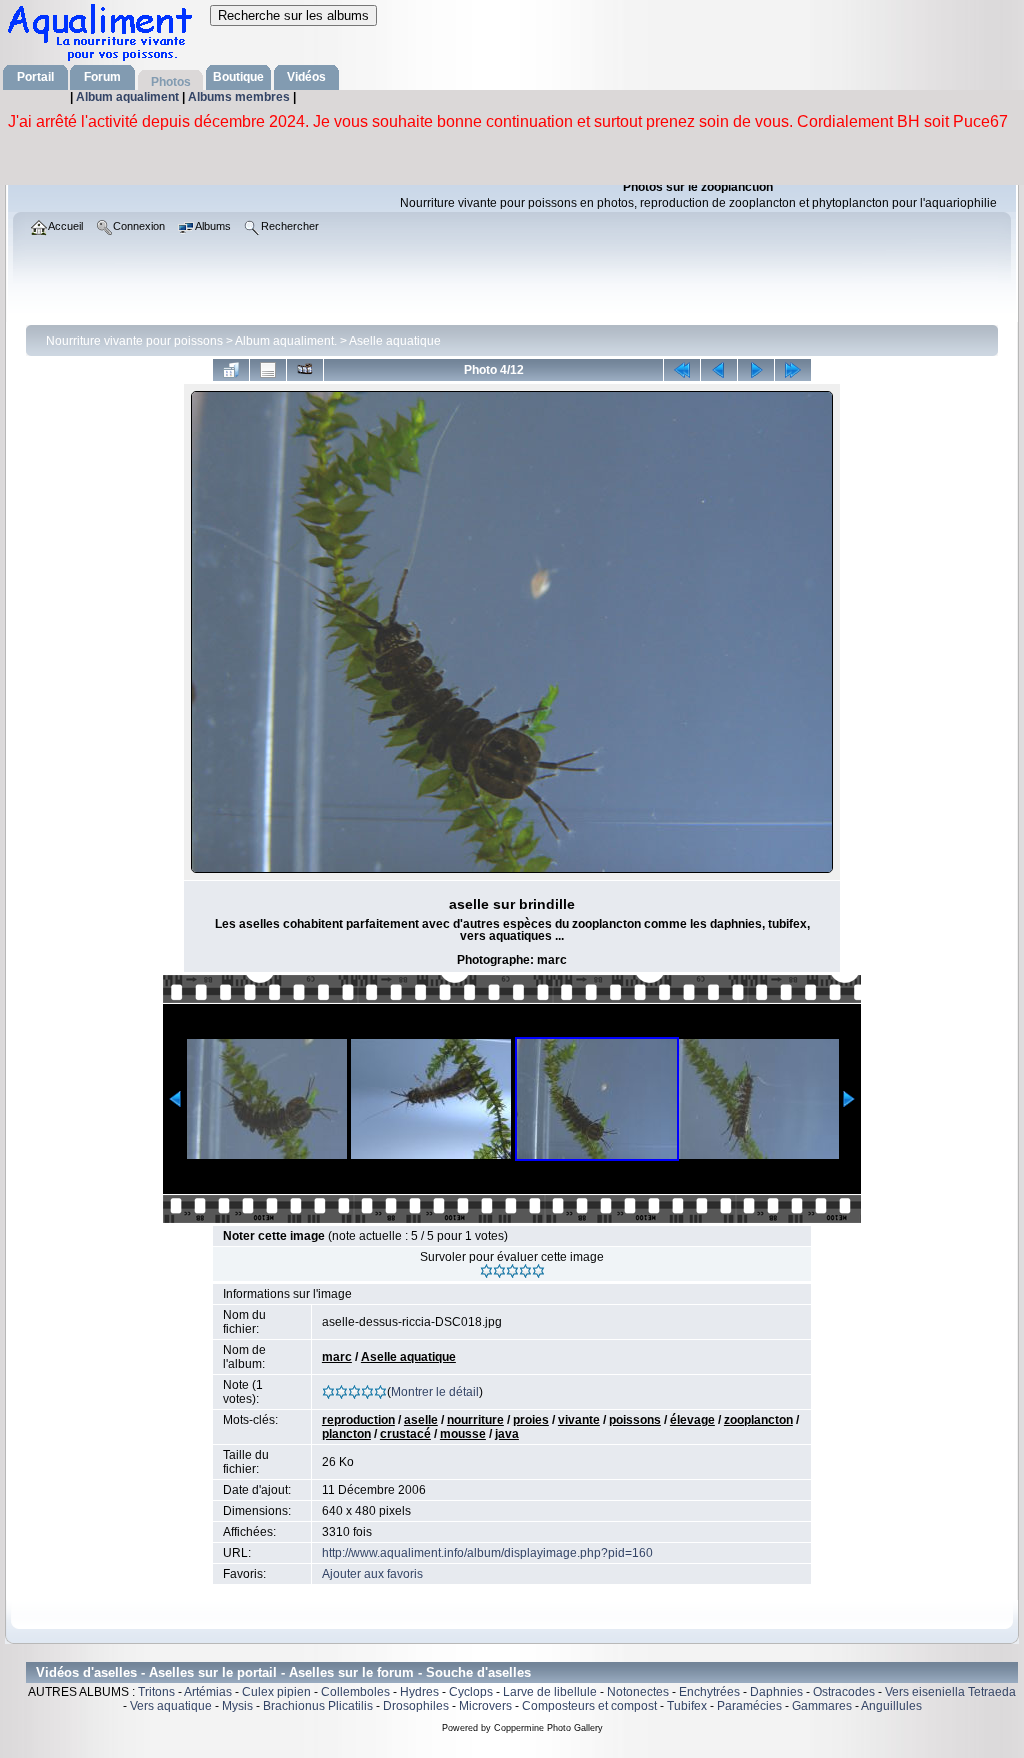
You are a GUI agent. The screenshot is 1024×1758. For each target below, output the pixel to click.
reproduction (358, 1420)
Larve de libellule (550, 1692)
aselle (421, 1420)
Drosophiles (416, 1706)
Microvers (485, 1706)
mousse (463, 1434)
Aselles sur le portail (213, 1672)
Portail (35, 77)
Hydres (419, 1692)
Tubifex (687, 1706)
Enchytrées (709, 1692)
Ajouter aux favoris (372, 1574)
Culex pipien (276, 1692)
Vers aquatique (171, 1706)
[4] (525, 1271)
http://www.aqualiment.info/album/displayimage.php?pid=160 (487, 1553)
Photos (171, 82)
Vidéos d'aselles (86, 1672)
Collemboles (355, 1692)
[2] (499, 1271)
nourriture (475, 1420)
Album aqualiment (129, 97)
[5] (538, 1271)
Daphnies (776, 1692)
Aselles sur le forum (351, 1672)
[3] (512, 1271)
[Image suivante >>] (756, 370)
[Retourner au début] (682, 370)
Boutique (238, 77)
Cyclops (471, 1692)
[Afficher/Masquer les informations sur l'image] (268, 370)
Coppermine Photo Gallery (548, 1728)
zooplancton (758, 1420)
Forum (102, 77)
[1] (486, 1271)
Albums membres (240, 97)
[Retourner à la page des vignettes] (231, 370)
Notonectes (638, 1692)
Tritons (156, 1692)
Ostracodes (844, 1692)
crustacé (405, 1434)
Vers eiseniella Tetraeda (950, 1692)
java (507, 1434)
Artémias (208, 1692)
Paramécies (749, 1706)
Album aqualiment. (286, 341)
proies (531, 1420)
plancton (346, 1434)
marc (337, 1357)
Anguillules (891, 1706)
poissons (635, 1420)
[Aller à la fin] (793, 370)
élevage (692, 1420)
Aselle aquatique (395, 341)
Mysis (237, 1706)
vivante (579, 1420)
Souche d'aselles (478, 1672)
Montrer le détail (435, 1392)
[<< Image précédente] (719, 370)
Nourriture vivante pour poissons (134, 341)
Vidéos (306, 77)
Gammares (822, 1706)
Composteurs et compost (589, 1706)
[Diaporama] (305, 370)
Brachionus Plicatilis (318, 1706)
